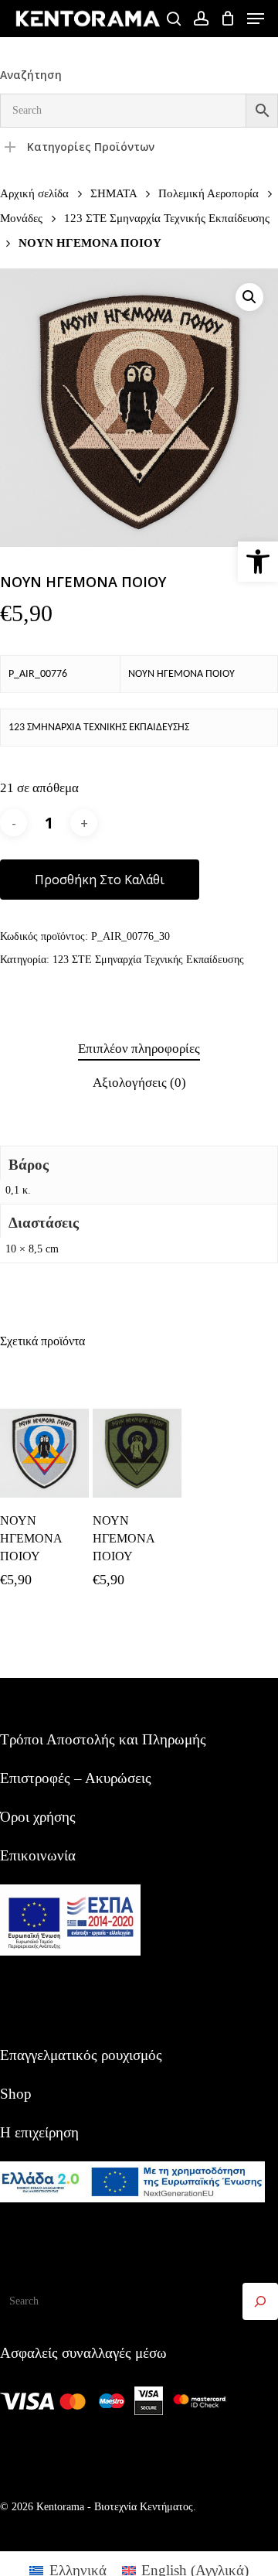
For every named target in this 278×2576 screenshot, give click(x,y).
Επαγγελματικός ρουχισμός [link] (81, 2055)
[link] (258, 562)
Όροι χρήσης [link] (38, 1817)
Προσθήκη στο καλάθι (100, 880)
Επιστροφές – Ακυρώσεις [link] (76, 1778)
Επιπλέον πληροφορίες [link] (139, 1049)
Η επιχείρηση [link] (39, 2132)
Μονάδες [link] (21, 218)
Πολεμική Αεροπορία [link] (208, 193)
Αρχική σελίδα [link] (34, 193)
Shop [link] (16, 2094)
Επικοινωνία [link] (38, 1855)
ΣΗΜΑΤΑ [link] (114, 193)
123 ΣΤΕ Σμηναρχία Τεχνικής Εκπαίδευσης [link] (167, 218)
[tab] (139, 1049)
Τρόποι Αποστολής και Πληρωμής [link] (103, 1739)
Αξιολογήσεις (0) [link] (139, 1083)
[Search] (260, 2301)
